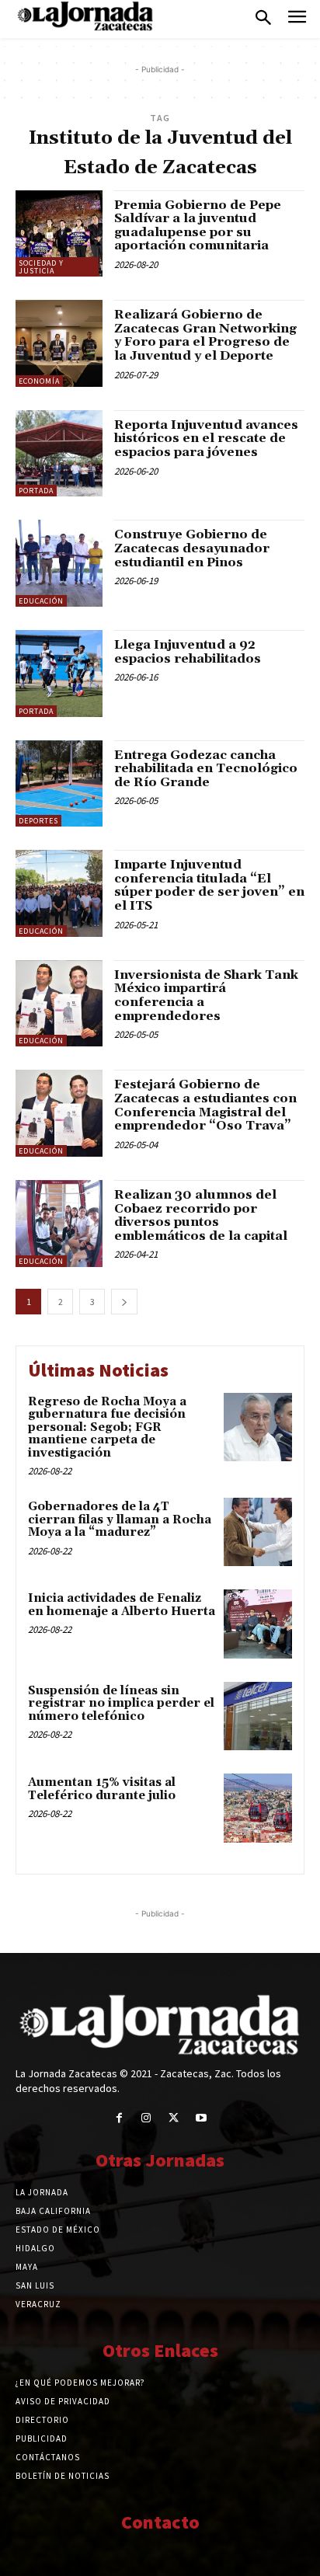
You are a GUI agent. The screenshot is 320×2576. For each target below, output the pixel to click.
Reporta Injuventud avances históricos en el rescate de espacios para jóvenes (206, 439)
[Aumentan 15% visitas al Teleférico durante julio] (258, 1808)
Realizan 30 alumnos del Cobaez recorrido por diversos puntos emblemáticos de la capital (201, 1215)
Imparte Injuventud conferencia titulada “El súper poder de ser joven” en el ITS (209, 885)
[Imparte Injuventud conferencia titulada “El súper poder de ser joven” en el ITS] (59, 893)
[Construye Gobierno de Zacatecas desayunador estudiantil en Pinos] (59, 563)
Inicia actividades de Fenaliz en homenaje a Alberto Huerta (122, 1605)
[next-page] (124, 1302)
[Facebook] (119, 2118)
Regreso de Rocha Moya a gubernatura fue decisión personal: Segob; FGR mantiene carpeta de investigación (107, 1427)
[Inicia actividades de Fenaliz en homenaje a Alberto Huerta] (258, 1624)
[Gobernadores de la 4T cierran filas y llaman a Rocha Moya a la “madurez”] (258, 1532)
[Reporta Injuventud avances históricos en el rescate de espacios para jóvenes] (59, 454)
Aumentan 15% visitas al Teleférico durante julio (102, 1789)
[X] (174, 2118)
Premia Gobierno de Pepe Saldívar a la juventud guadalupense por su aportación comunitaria (198, 226)
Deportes (38, 821)
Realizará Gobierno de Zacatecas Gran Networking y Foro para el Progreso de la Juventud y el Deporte (205, 335)
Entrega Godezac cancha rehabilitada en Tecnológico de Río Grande (206, 769)
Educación (41, 601)
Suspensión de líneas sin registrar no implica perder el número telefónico (121, 1704)
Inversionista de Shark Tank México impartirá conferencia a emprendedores (206, 996)
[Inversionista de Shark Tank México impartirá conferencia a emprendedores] (59, 1004)
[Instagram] (146, 2118)
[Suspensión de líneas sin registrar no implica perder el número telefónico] (258, 1716)
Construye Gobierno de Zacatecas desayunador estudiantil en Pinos (192, 548)
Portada (36, 491)
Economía (39, 381)
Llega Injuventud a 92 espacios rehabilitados (188, 652)
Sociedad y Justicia (41, 267)
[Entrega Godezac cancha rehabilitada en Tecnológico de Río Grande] (59, 784)
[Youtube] (201, 2118)
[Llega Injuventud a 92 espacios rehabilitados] (59, 674)
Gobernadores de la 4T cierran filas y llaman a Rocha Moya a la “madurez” (120, 1519)
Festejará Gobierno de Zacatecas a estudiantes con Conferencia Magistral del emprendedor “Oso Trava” (205, 1105)
